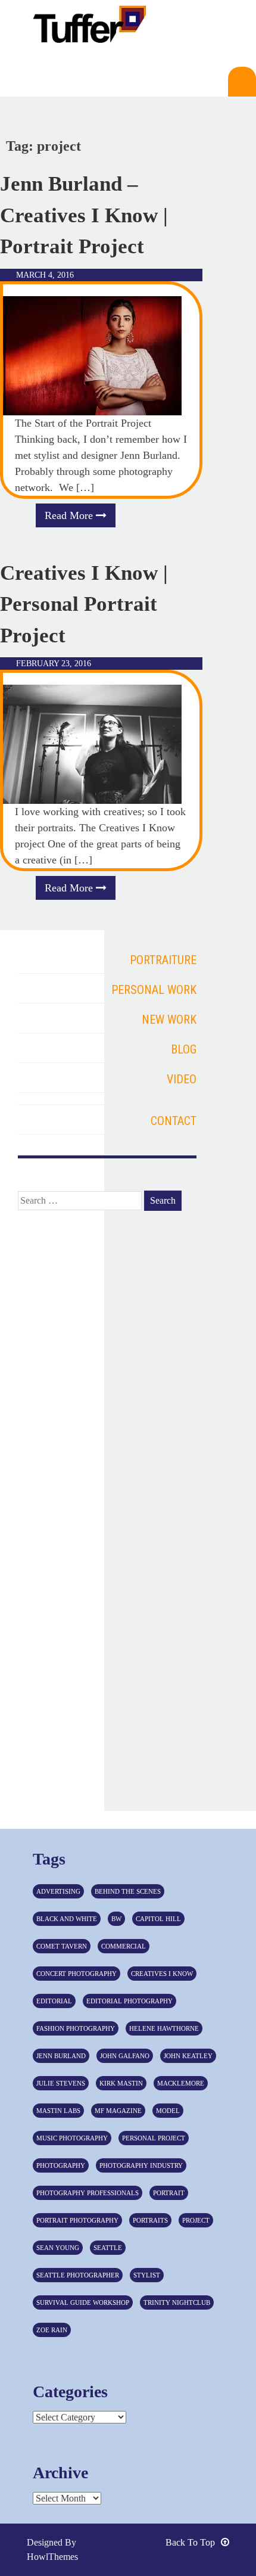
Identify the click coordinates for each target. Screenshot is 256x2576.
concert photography (77, 1974)
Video (182, 1079)
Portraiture (163, 960)
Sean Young (58, 2248)
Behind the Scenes (128, 1891)
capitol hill (158, 1919)
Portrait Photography (77, 2220)
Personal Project (154, 2138)
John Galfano (125, 2056)
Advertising (58, 1891)
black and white (67, 1919)
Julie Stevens (61, 2083)
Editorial (54, 2001)
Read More (70, 515)
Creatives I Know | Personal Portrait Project (84, 604)
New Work (169, 1020)
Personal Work (154, 990)
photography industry (141, 2165)
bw (116, 1919)
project (196, 2220)
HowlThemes (52, 2557)
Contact (174, 1121)
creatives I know (162, 1974)
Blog (184, 1049)
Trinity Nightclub (177, 2302)
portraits (150, 2220)
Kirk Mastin (121, 2083)
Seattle (108, 2248)
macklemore (181, 2083)
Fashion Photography (76, 2028)
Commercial (124, 1946)
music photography (72, 2138)
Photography (61, 2165)
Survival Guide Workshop (83, 2302)
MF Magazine (118, 2111)
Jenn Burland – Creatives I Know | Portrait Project (84, 215)
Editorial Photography (129, 2001)
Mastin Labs (58, 2111)
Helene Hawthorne (164, 2028)
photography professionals (88, 2193)
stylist (147, 2275)
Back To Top (190, 2542)
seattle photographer (78, 2275)
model (168, 2111)
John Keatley (188, 2056)
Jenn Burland (61, 2056)
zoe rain (52, 2330)
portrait (169, 2193)
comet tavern (62, 1946)
